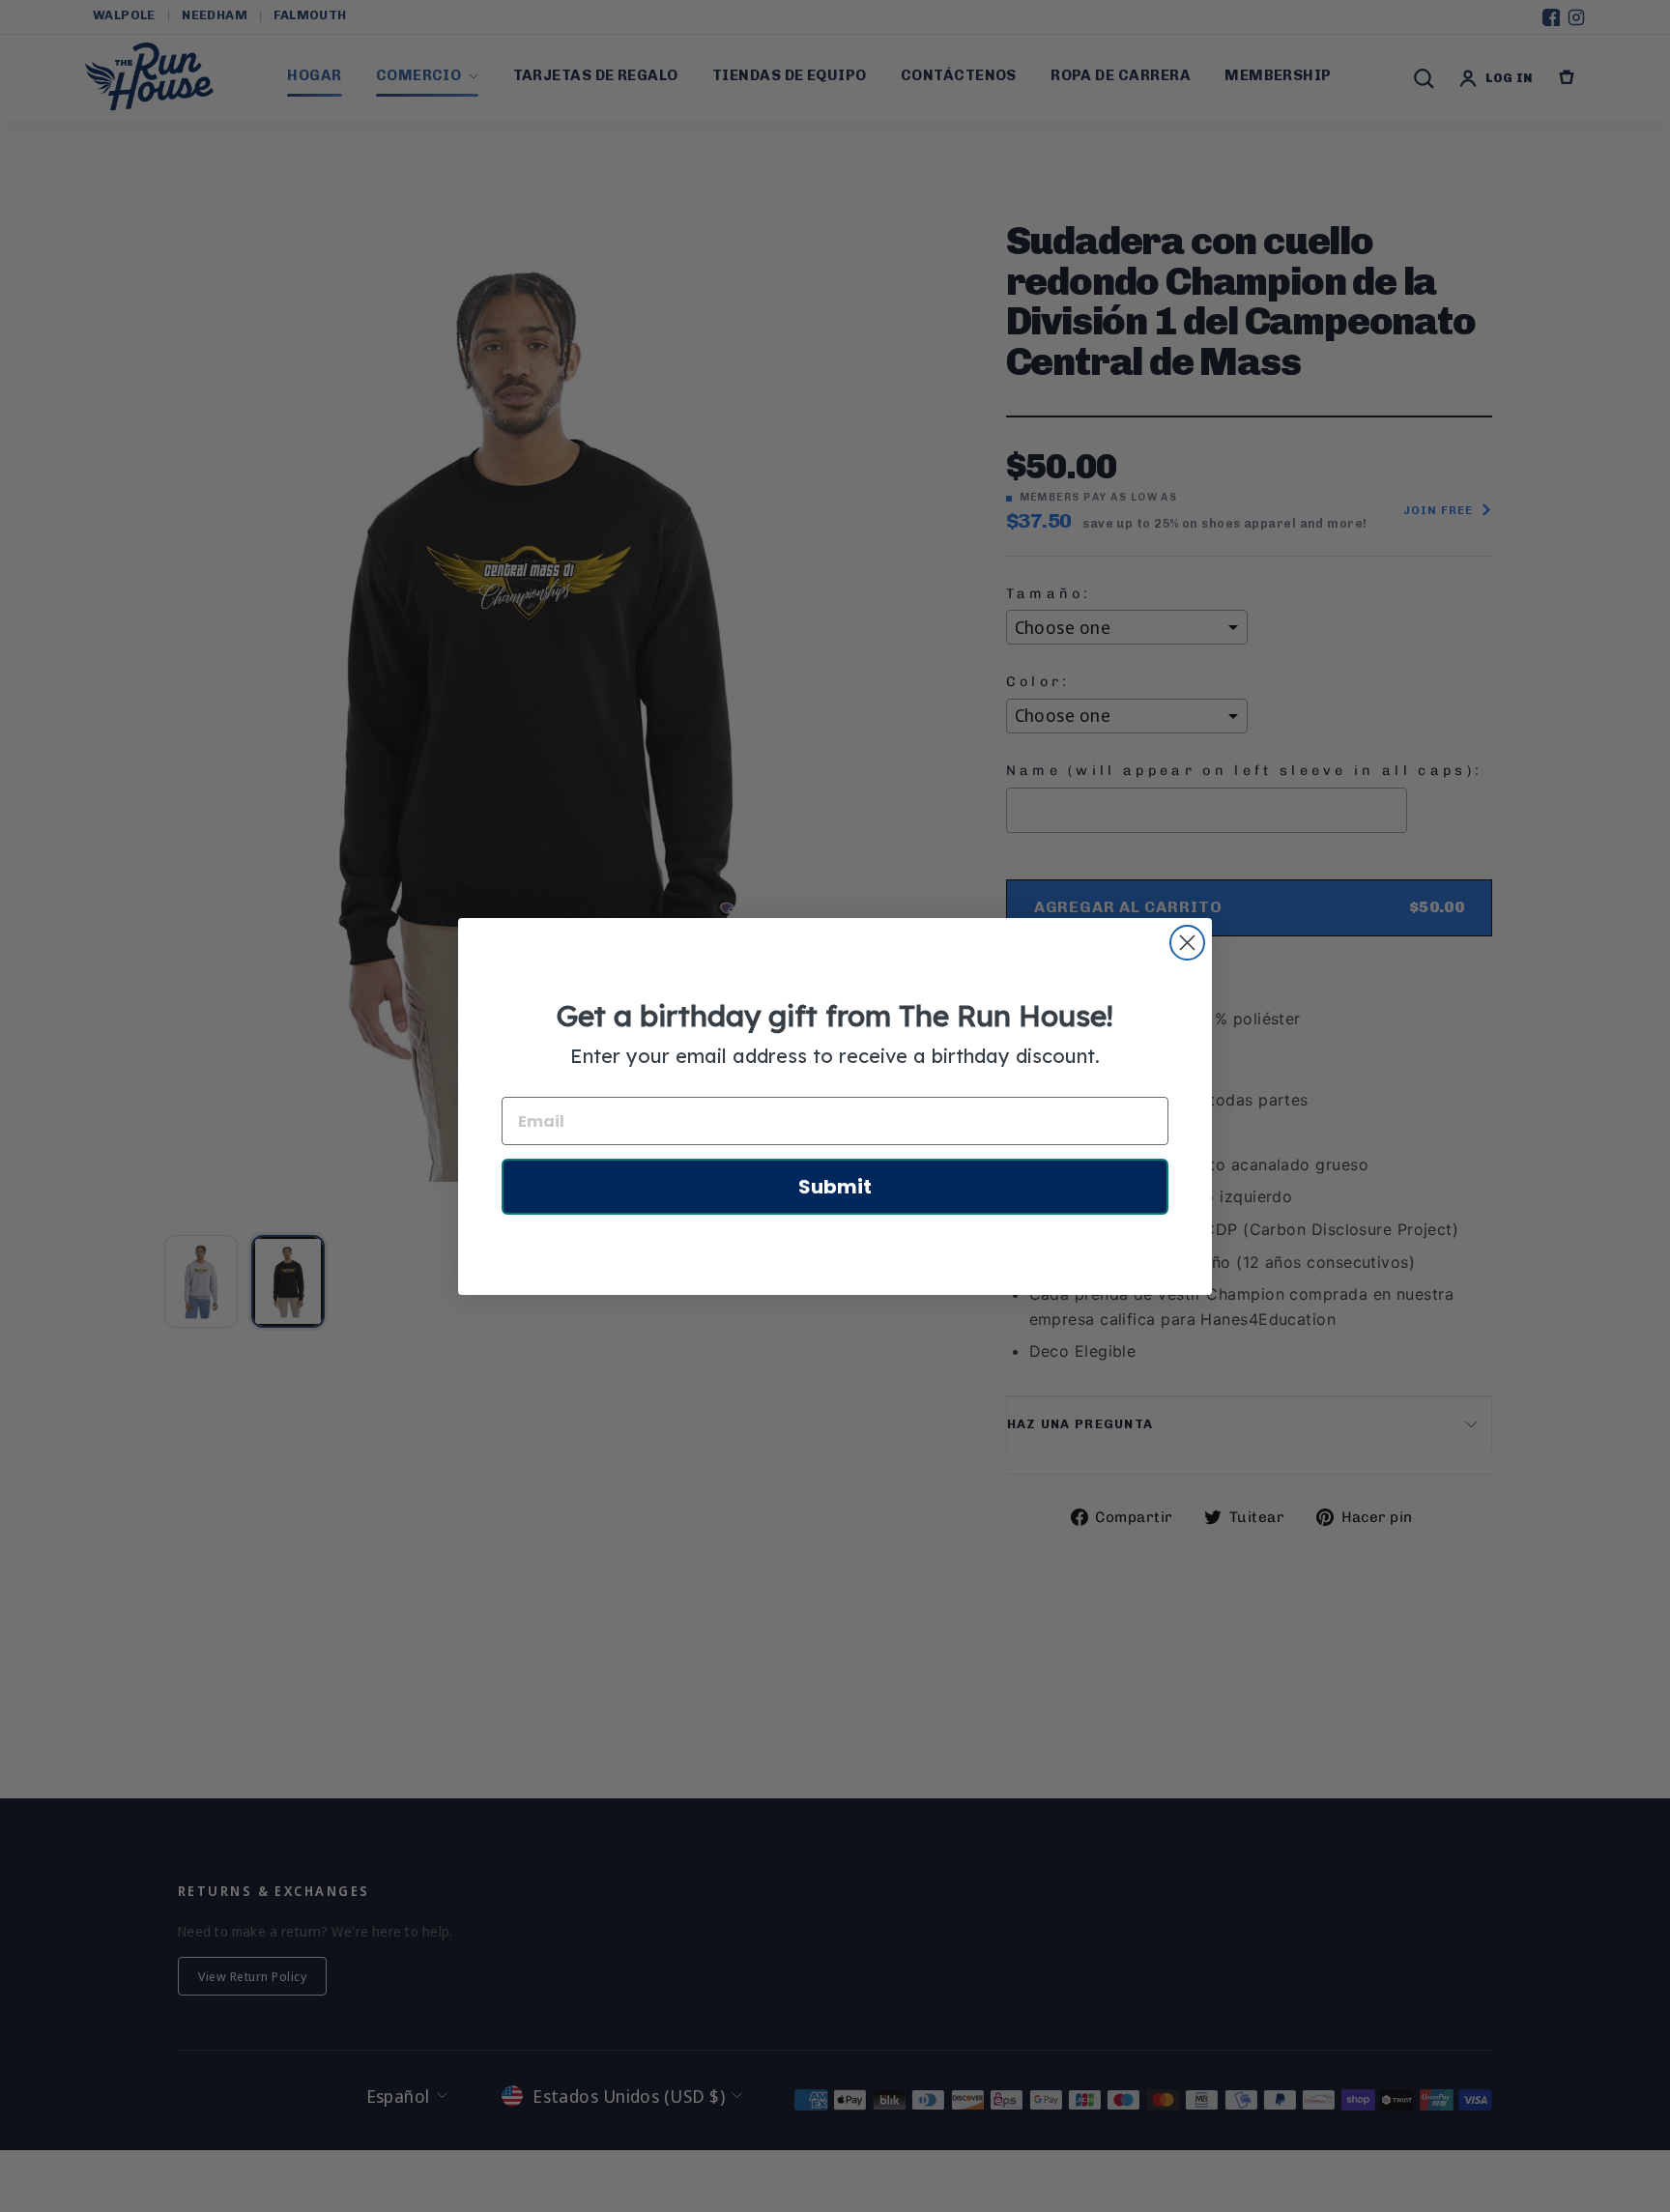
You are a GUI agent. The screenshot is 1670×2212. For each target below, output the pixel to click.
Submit (835, 1187)
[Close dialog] (1187, 943)
